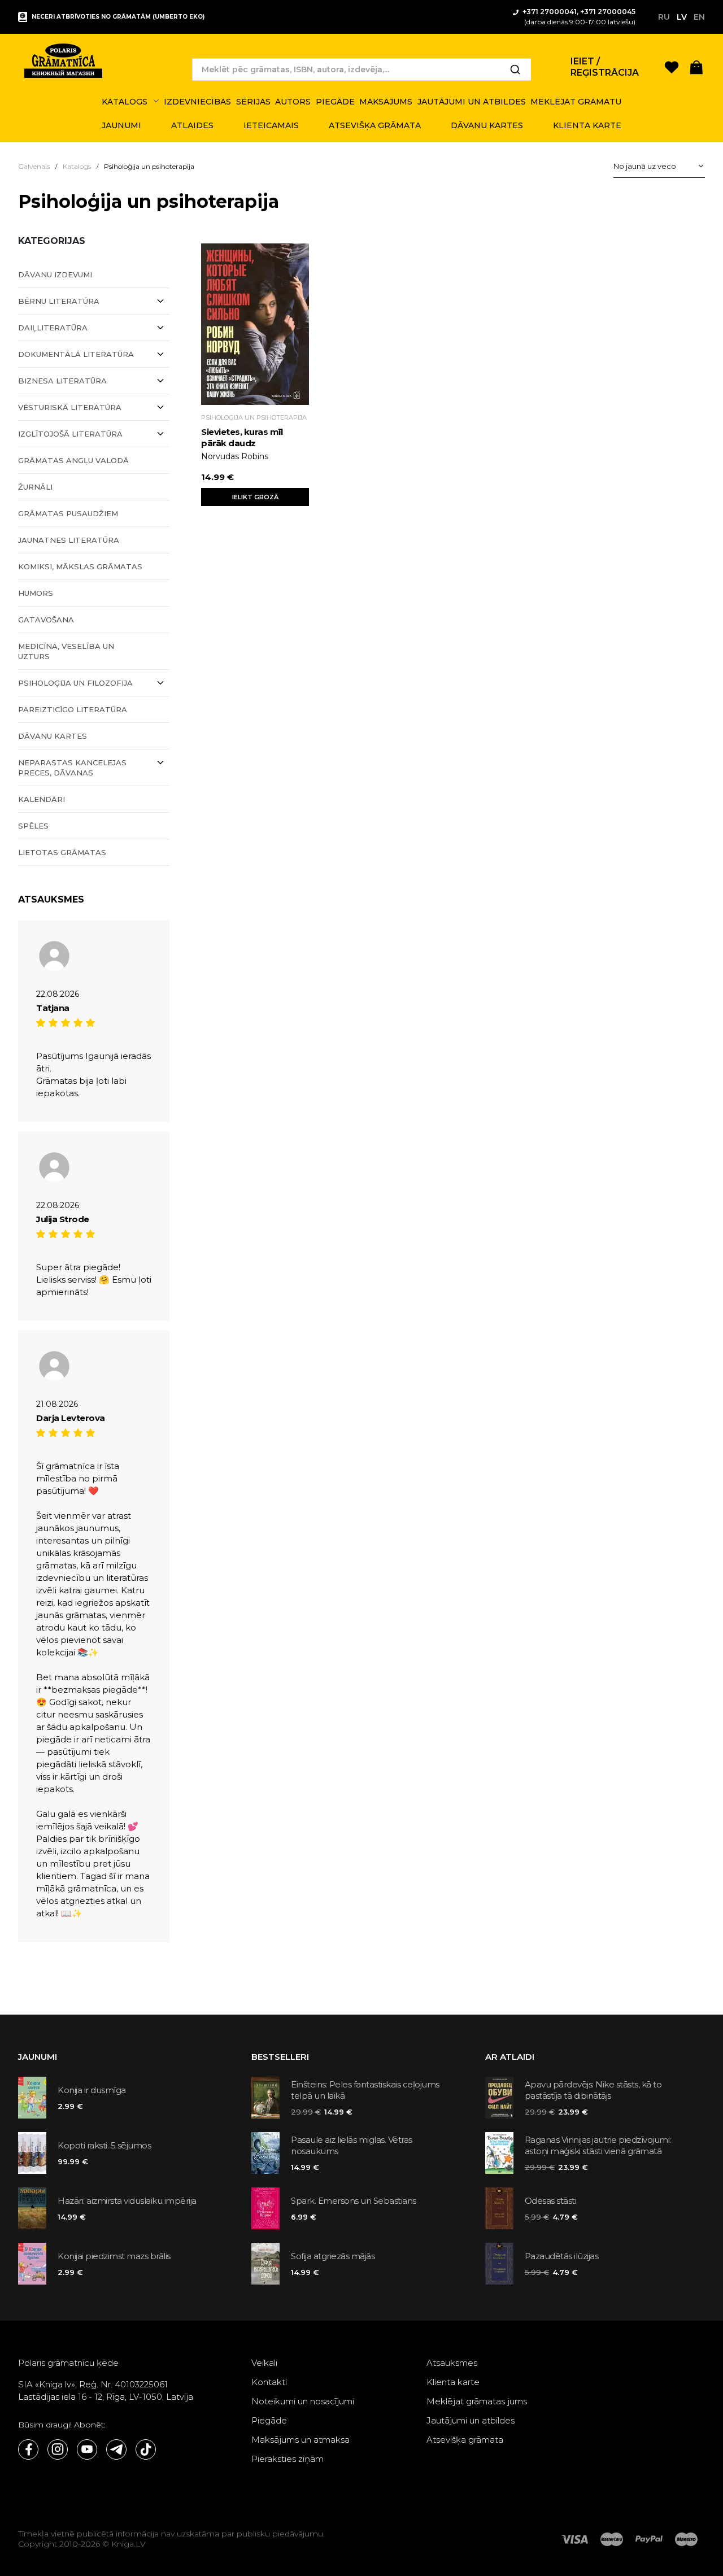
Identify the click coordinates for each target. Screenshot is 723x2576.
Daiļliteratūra (53, 328)
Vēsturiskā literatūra (70, 407)
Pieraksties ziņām (288, 2459)
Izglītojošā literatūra (70, 434)
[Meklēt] (515, 69)
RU (664, 17)
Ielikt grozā (255, 497)
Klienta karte (453, 2382)
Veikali (264, 2363)
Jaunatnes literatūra (69, 540)
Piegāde (269, 2420)
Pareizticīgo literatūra (73, 709)
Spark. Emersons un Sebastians (354, 2201)
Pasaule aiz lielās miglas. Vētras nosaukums (352, 2145)
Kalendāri (42, 799)
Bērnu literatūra (59, 301)
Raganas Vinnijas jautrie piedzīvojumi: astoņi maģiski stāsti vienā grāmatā (598, 2145)
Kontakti (269, 2382)
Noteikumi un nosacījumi (303, 2401)
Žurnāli (35, 487)
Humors (36, 593)
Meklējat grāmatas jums (477, 2401)
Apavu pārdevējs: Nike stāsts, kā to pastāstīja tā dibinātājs (593, 2090)
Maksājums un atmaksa (300, 2440)
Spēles (33, 826)
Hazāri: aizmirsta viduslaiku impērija (127, 2201)
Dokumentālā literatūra (76, 354)
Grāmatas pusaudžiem (68, 513)
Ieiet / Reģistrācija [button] (605, 67)
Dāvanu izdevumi (55, 274)
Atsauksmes (452, 2363)
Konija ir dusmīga (92, 2090)
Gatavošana (46, 620)
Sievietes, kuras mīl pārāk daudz (242, 437)
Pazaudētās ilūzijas (562, 2256)
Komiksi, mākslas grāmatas (80, 566)
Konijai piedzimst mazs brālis (114, 2256)
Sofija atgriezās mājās (333, 2256)
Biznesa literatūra (62, 381)
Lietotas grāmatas (62, 852)
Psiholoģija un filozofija (75, 683)
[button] (696, 66)
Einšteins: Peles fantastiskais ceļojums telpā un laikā (365, 2090)
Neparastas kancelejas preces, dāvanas (72, 768)
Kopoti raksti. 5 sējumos (104, 2145)
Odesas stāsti (551, 2201)
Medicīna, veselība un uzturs (66, 651)
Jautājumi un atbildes (471, 2420)
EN (699, 17)
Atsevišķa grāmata (465, 2440)
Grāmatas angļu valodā (73, 460)
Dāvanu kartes (53, 736)
